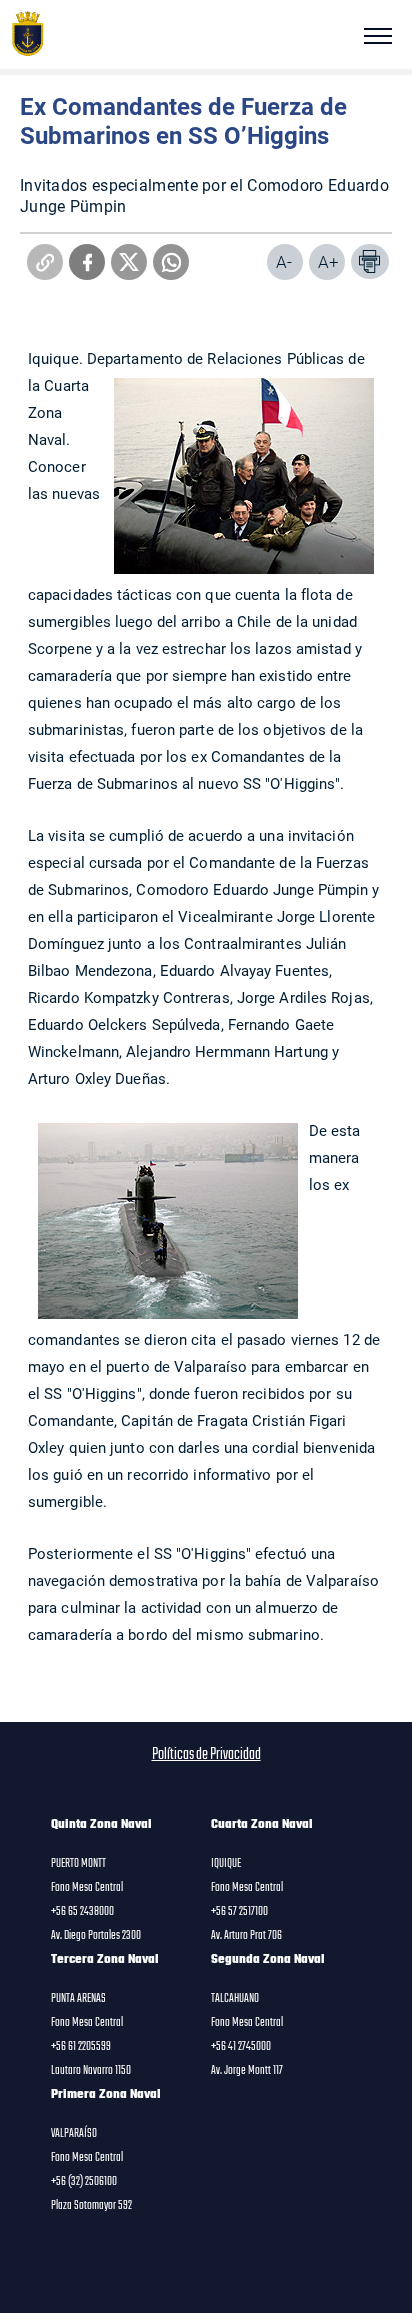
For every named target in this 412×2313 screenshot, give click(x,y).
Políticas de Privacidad (206, 1755)
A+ (328, 261)
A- (284, 261)
